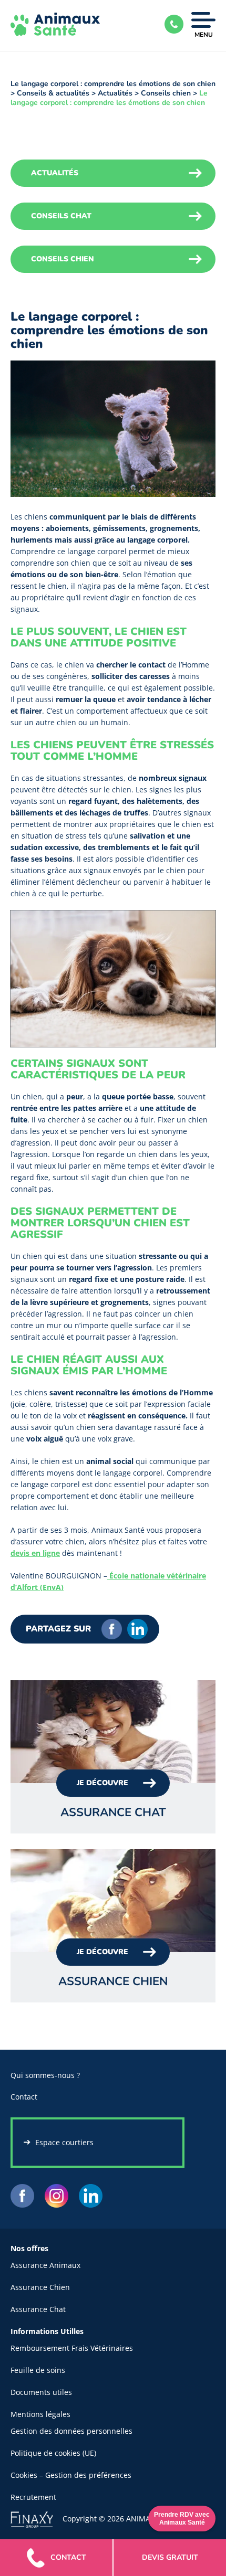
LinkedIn (137, 1629)
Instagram (56, 2196)
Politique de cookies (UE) (53, 2453)
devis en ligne (35, 1553)
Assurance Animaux (45, 2265)
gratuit (170, 2557)
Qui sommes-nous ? (45, 2075)
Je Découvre (102, 1783)
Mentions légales (40, 2414)
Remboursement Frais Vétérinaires (72, 2348)
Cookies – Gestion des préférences (71, 2475)
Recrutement (33, 2497)
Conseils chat (61, 216)
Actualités (115, 93)
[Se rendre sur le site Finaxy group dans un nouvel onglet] (37, 2518)
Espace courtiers (64, 2142)
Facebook (112, 1629)
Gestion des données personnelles (71, 2431)
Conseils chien (166, 93)
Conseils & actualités (53, 93)
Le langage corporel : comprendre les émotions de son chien (113, 84)
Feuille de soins (38, 2370)
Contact (24, 2097)
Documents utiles (41, 2392)
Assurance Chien (40, 2287)
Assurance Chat (38, 2309)
